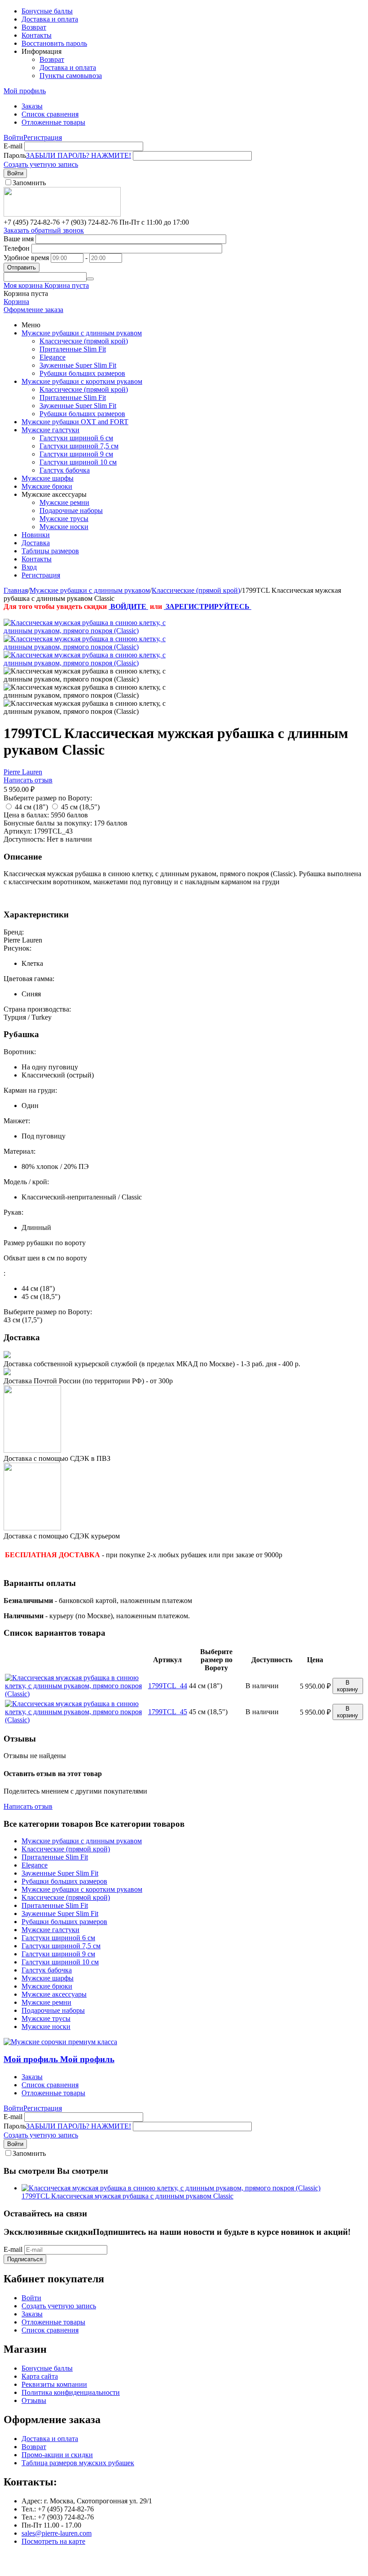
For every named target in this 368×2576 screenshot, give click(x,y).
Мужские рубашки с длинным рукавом (82, 333)
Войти (13, 137)
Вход (29, 567)
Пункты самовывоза (71, 76)
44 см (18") (31, 807)
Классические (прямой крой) (84, 341)
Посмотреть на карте (53, 2541)
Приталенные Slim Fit (73, 349)
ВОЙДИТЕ (128, 606)
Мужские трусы (64, 519)
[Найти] (90, 279)
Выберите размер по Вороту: (48, 798)
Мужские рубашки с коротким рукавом (82, 381)
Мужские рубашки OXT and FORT (75, 422)
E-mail (13, 146)
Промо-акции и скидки (57, 2455)
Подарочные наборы (71, 510)
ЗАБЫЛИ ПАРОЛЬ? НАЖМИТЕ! (79, 155)
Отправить (22, 267)
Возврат (34, 27)
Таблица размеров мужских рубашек (78, 2463)
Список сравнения (50, 114)
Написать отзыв (28, 780)
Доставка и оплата (50, 19)
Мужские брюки (47, 486)
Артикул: (18, 831)
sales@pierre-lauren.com (57, 2533)
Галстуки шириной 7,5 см (79, 446)
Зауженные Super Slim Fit (78, 365)
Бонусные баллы (47, 11)
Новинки (36, 535)
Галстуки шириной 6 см (76, 438)
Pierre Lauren (23, 772)
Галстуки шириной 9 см (76, 454)
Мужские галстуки (50, 430)
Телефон (17, 248)
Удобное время (26, 258)
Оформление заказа (33, 310)
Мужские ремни (64, 502)
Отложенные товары (53, 122)
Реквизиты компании (54, 2384)
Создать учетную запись (41, 164)
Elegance (53, 357)
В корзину (348, 1686)
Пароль (15, 155)
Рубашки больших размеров (82, 373)
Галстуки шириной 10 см (78, 462)
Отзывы (34, 2400)
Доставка (36, 543)
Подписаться (25, 2259)
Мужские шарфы (48, 478)
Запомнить (29, 183)
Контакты (37, 35)
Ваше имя (19, 239)
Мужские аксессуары (54, 1994)
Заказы (32, 106)
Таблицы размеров (50, 551)
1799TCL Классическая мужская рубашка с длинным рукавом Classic (127, 2196)
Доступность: (24, 839)
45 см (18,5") (80, 807)
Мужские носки (64, 527)
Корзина (16, 302)
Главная (16, 590)
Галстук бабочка (65, 470)
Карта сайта (40, 2376)
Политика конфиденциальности (71, 2392)
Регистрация (43, 137)
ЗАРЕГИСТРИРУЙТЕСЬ (208, 606)
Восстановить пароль (54, 43)
